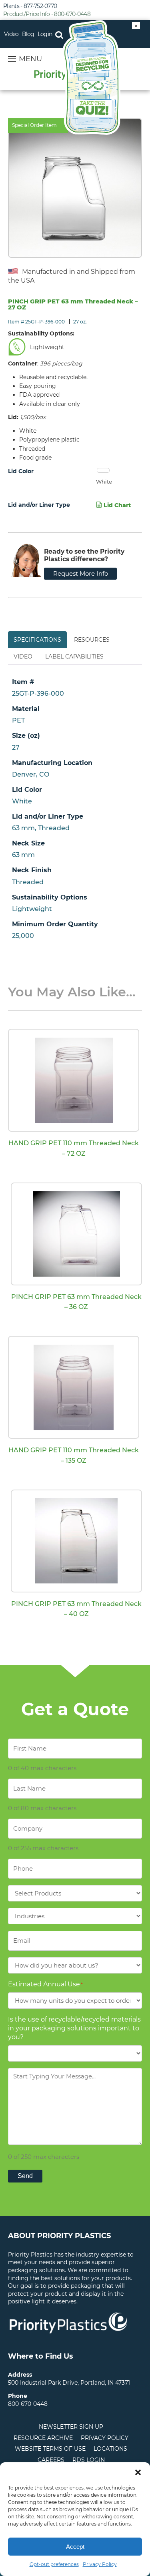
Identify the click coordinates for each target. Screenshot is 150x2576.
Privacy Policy (100, 2564)
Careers (51, 2460)
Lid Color (21, 471)
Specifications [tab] (37, 640)
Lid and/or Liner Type (39, 505)
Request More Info (81, 573)
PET (18, 720)
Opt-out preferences (54, 2564)
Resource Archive (43, 2438)
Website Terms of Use (50, 2449)
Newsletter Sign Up (71, 2427)
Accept (75, 2547)
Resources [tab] (92, 640)
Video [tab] (23, 657)
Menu (30, 59)
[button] (138, 2472)
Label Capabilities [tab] (74, 657)
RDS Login (89, 2460)
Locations (110, 2449)
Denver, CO (31, 774)
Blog (28, 34)
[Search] (59, 34)
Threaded (28, 882)
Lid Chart (116, 505)
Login (45, 34)
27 (16, 748)
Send (25, 2176)
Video (11, 34)
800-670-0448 (28, 2404)
